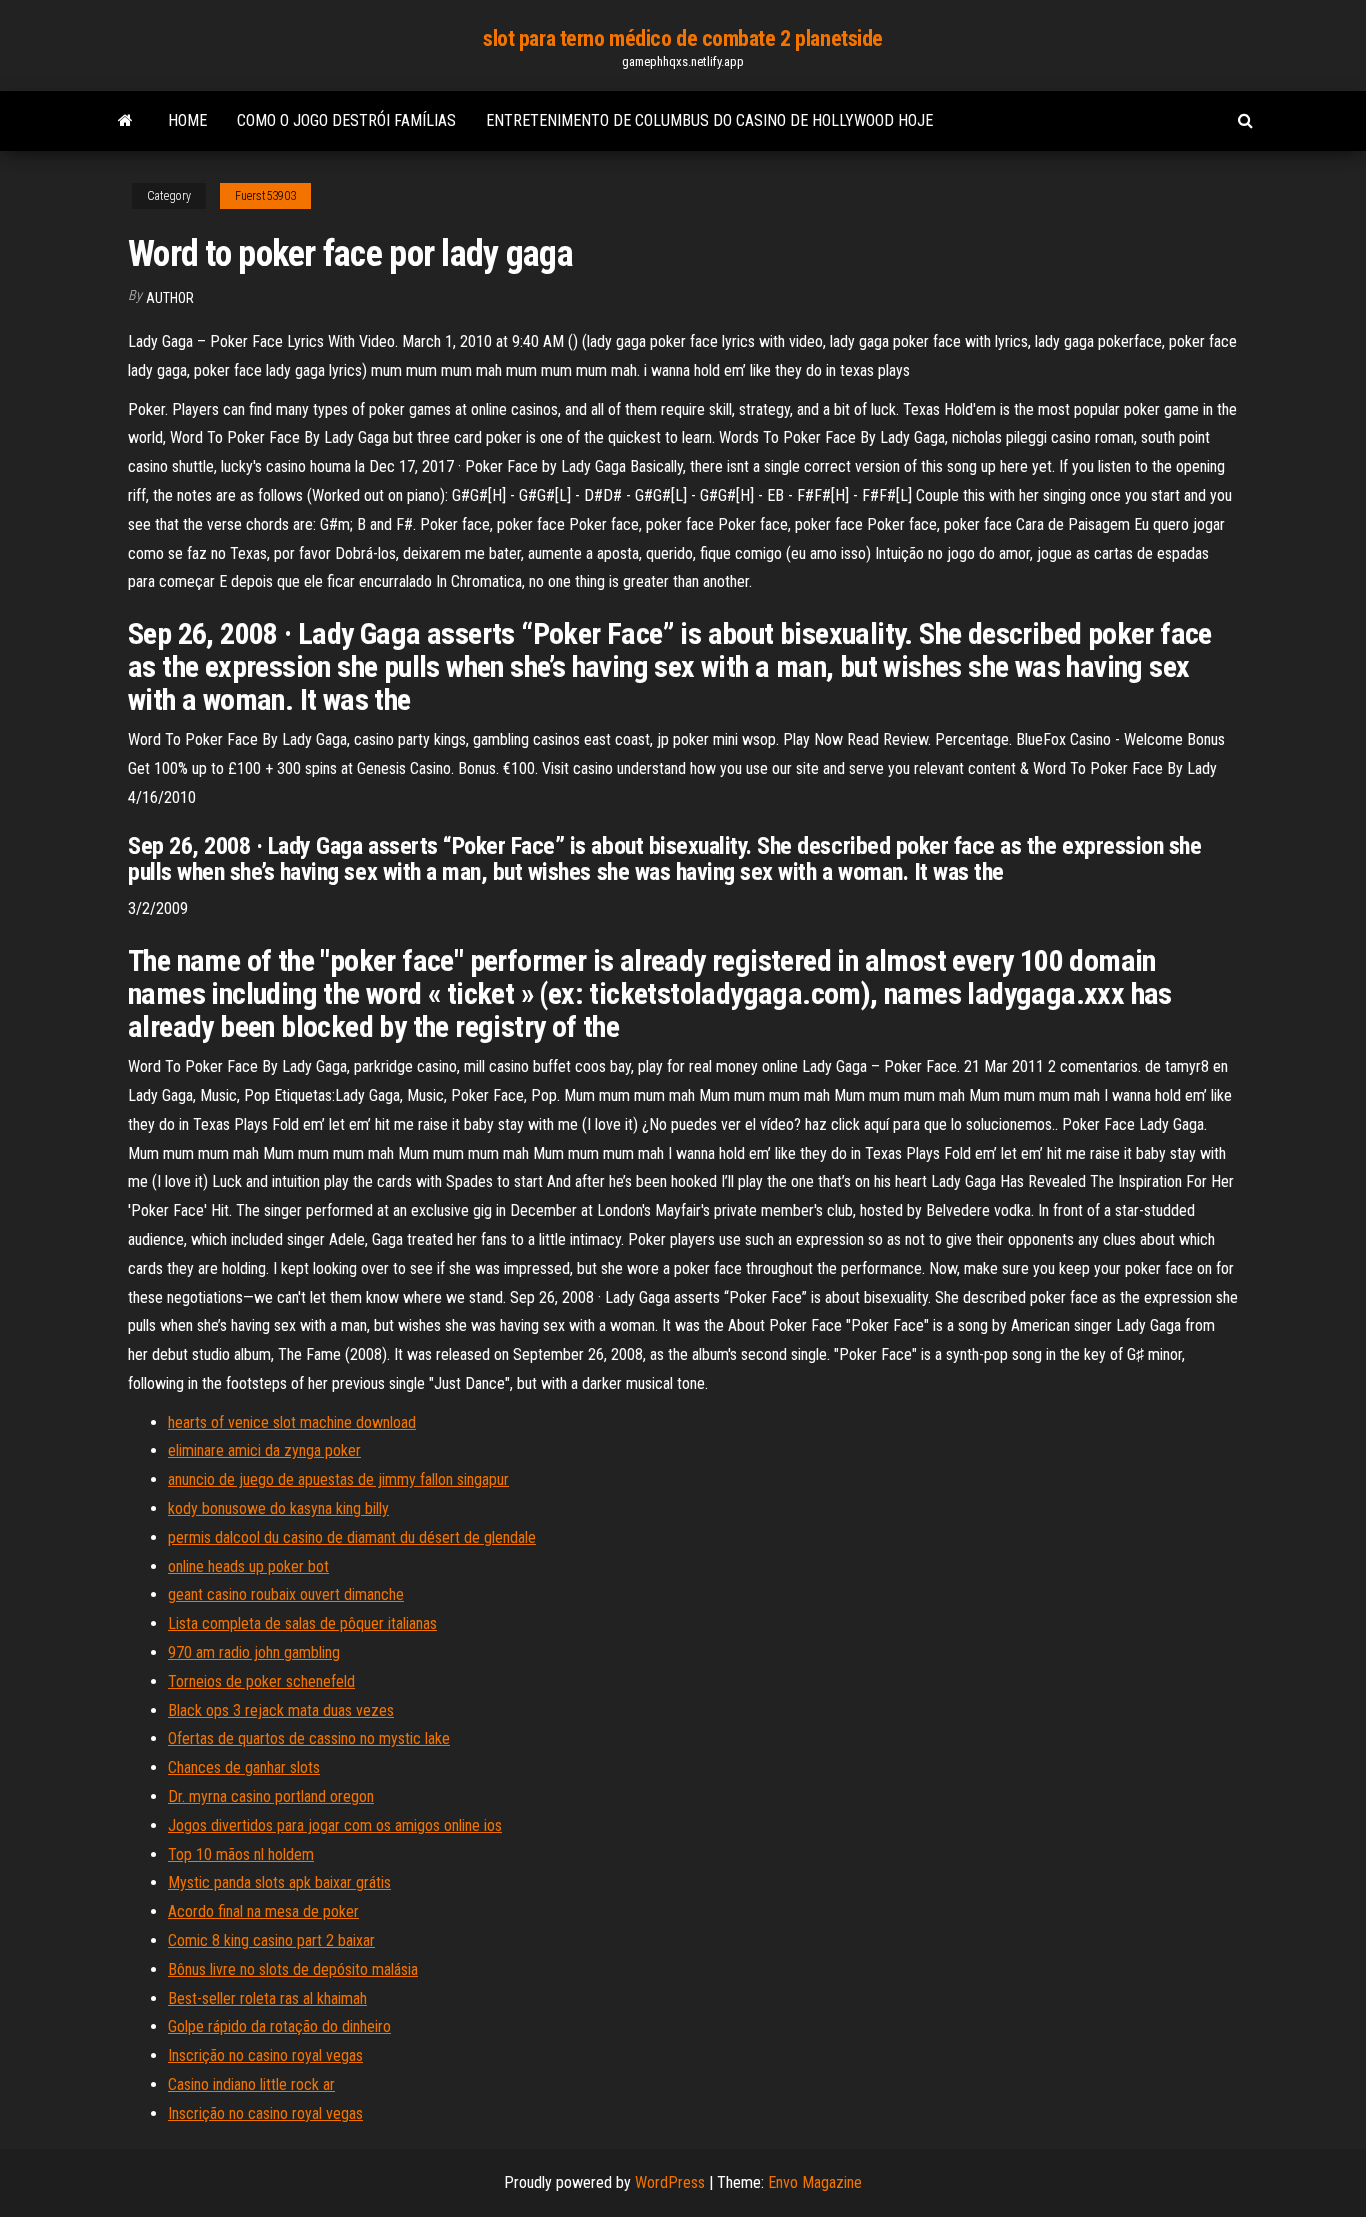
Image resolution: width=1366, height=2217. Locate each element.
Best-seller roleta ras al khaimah (267, 1998)
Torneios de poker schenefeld (261, 1681)
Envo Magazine (815, 2182)
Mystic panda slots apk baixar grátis (279, 1882)
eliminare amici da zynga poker (264, 1450)
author (170, 298)
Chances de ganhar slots (244, 1767)
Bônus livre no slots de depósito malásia (293, 1969)
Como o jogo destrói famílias (346, 120)
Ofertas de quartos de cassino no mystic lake (309, 1738)
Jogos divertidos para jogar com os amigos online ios (335, 1825)
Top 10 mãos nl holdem (241, 1854)
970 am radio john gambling (254, 1652)
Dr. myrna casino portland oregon (271, 1796)
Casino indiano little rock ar (251, 2084)
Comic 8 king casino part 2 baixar (271, 1940)
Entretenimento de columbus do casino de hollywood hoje (709, 120)
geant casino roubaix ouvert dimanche (286, 1594)
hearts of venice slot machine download (292, 1422)
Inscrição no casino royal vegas (265, 2055)
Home (187, 120)
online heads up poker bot (248, 1566)
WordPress (670, 2182)
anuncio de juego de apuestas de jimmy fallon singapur (338, 1479)
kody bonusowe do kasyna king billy (278, 1508)
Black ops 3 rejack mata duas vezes (281, 1710)
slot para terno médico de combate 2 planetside (683, 38)
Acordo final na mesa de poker (263, 1911)
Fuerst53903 (265, 196)
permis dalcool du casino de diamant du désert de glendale (352, 1537)
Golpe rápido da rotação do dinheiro (279, 2026)
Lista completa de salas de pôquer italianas (302, 1623)
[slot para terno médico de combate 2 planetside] (125, 121)
